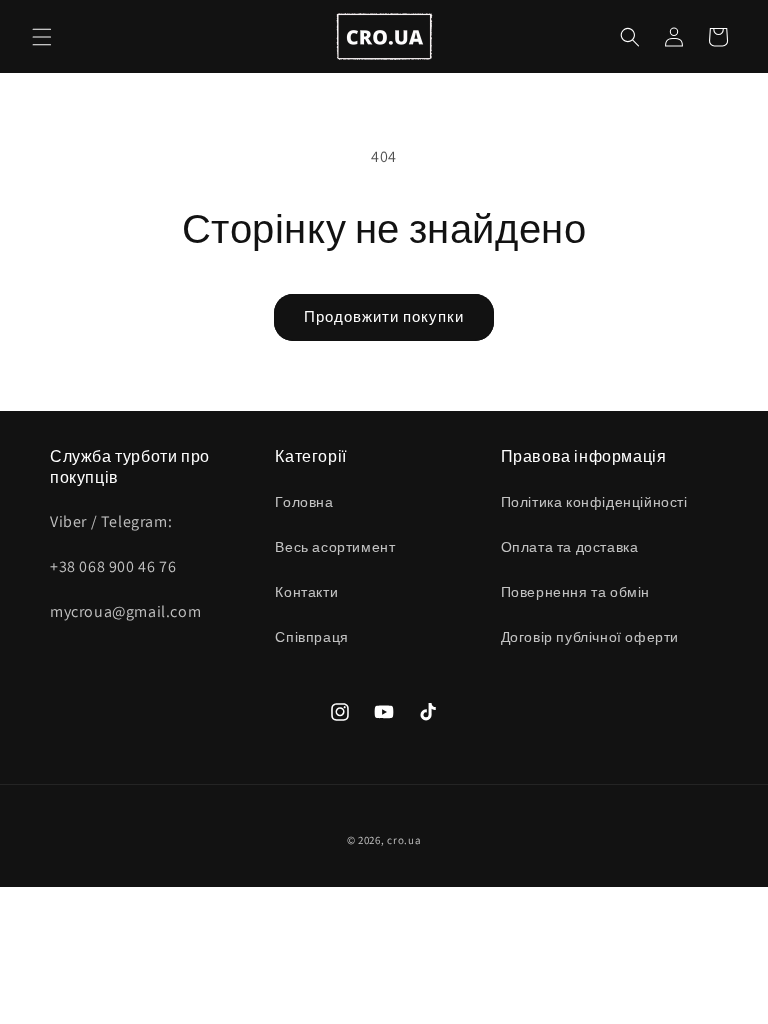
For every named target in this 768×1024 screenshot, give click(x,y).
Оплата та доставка (570, 547)
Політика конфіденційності (594, 502)
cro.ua (404, 840)
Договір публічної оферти (590, 637)
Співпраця (311, 637)
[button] (42, 37)
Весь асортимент (335, 547)
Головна (304, 502)
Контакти (306, 592)
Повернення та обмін (575, 592)
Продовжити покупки (384, 316)
